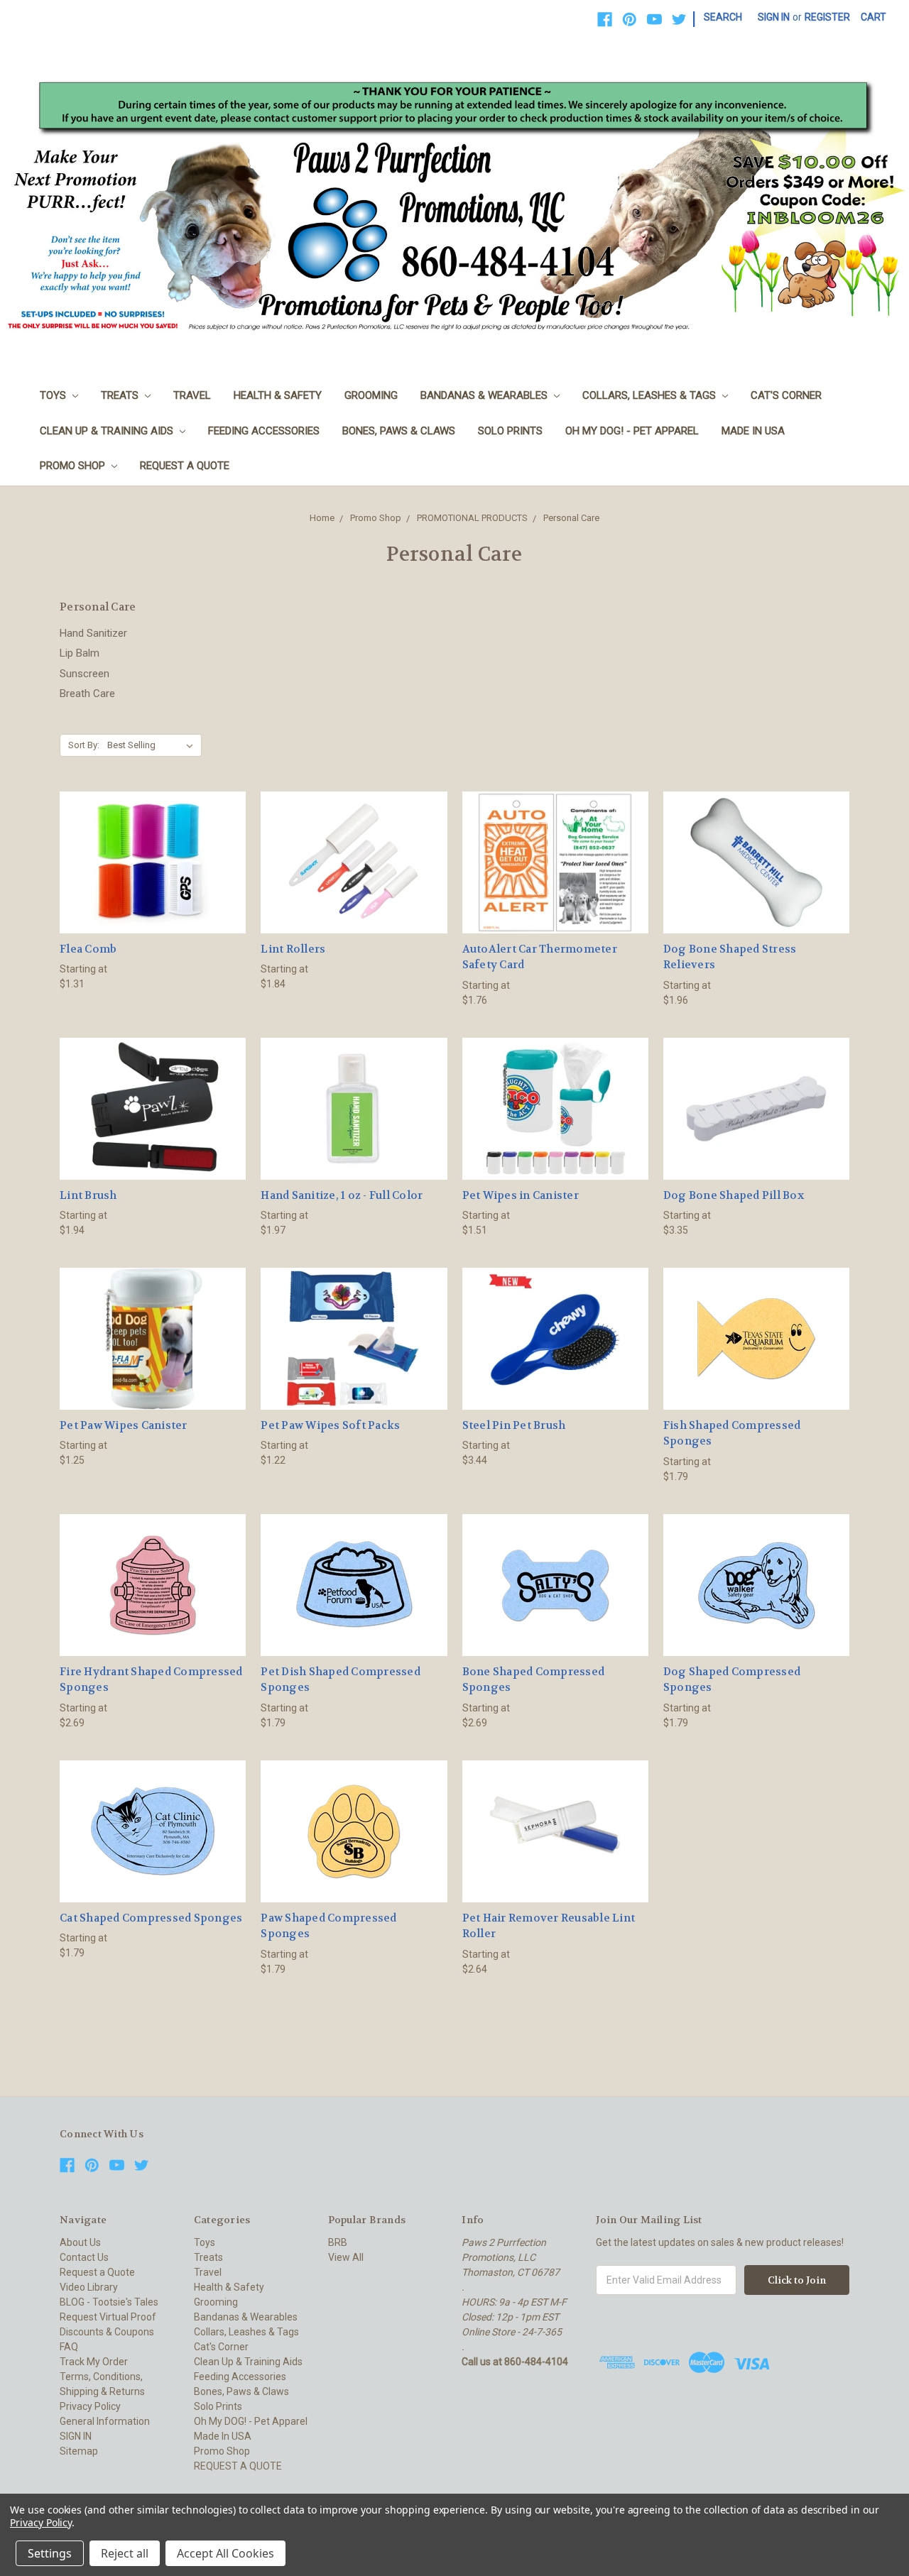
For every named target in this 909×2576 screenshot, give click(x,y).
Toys (54, 395)
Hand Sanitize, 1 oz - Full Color (342, 1195)
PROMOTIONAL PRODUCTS (472, 518)
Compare (148, 863)
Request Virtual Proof (108, 2317)
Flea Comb (88, 949)
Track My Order (94, 2362)
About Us (80, 2242)
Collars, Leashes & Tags (651, 395)
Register (827, 17)
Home (322, 518)
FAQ (69, 2347)
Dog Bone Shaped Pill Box (734, 1195)
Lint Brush (88, 1195)
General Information (105, 2421)
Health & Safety (278, 395)
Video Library (89, 2287)
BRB (338, 2242)
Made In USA (753, 431)
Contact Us (84, 2257)
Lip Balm (80, 653)
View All (346, 2257)
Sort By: (84, 745)
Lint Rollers (293, 949)
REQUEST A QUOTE (185, 466)
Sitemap (79, 2451)
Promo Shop (74, 466)
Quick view (153, 837)
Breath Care (87, 694)
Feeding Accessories (264, 431)
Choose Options (153, 888)
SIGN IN (76, 2436)
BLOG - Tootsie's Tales (109, 2302)
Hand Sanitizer (93, 633)
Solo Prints (510, 431)
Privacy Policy (90, 2406)
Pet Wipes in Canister (521, 1195)
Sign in (774, 17)
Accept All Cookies (225, 2553)
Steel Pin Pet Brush (514, 1425)
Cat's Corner (786, 395)
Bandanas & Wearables (485, 395)
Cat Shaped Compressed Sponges (151, 1918)
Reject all (125, 2553)
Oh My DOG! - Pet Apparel (632, 431)
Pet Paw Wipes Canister (124, 1425)
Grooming (371, 395)
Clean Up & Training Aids (108, 431)
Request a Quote (97, 2272)
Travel (192, 395)
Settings (50, 2553)
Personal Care (571, 518)
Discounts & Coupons (107, 2332)
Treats (121, 395)
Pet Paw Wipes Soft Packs (330, 1425)
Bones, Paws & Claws (399, 431)
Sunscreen (85, 674)
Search (723, 17)
